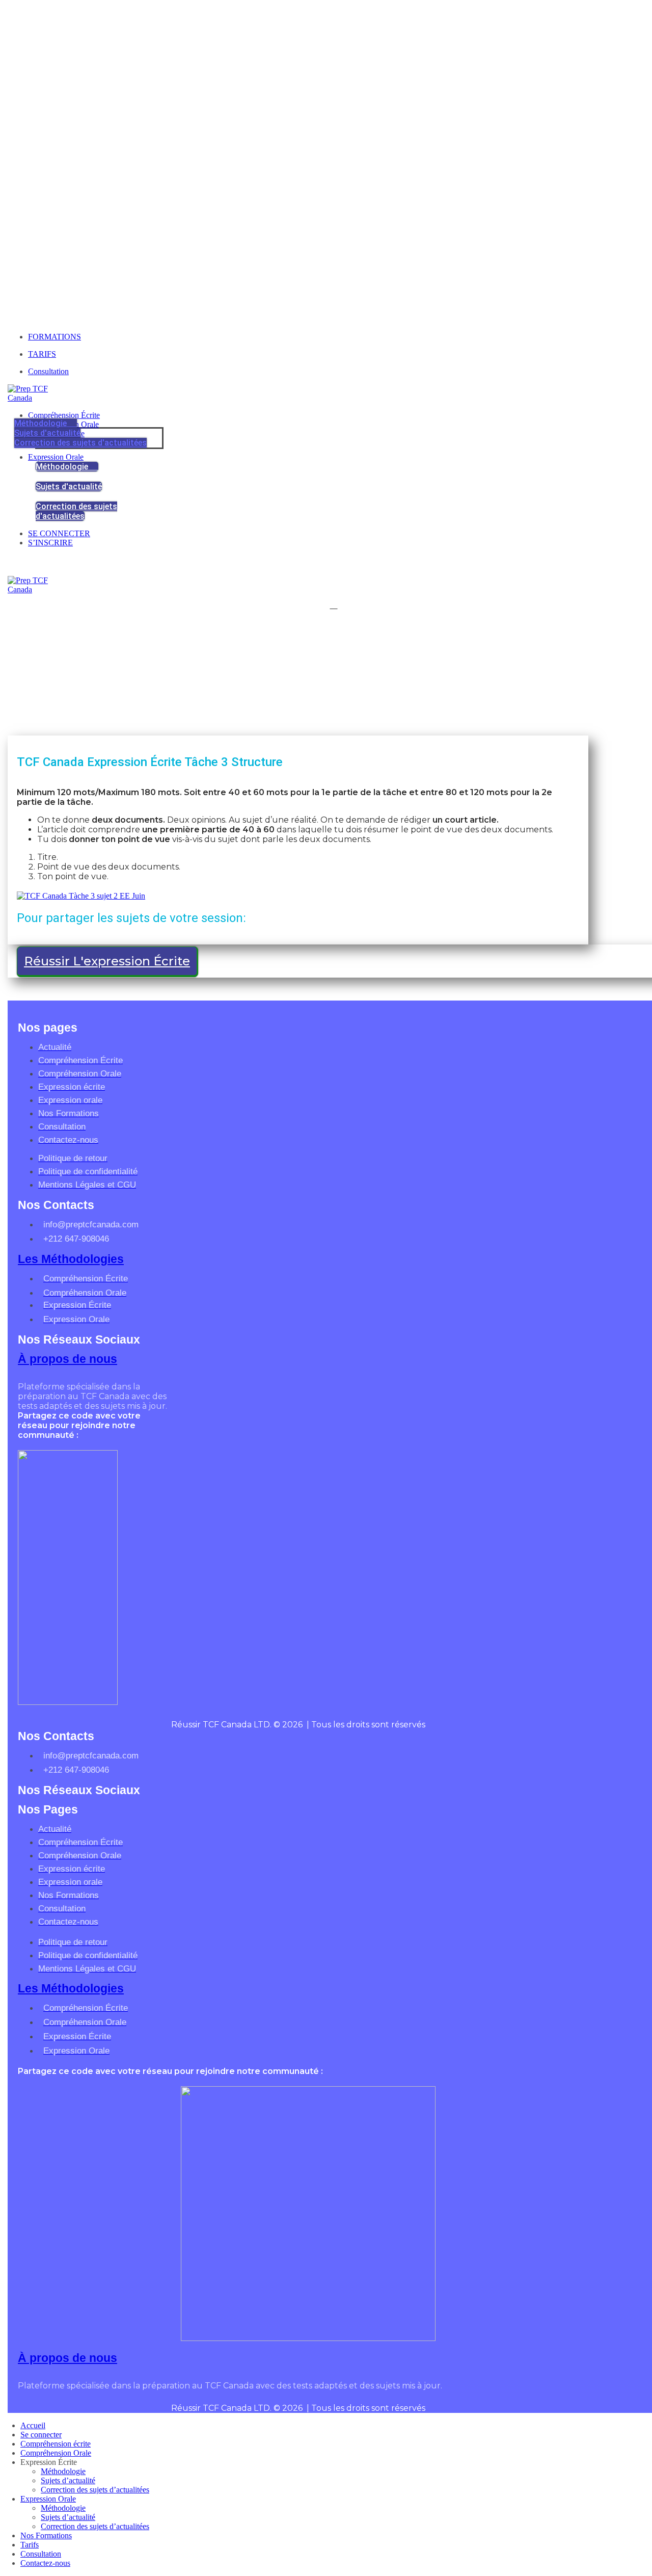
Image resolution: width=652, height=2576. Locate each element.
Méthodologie (63, 2471)
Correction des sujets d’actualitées (95, 2490)
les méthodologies (71, 1259)
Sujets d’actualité (68, 2480)
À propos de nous (67, 1359)
